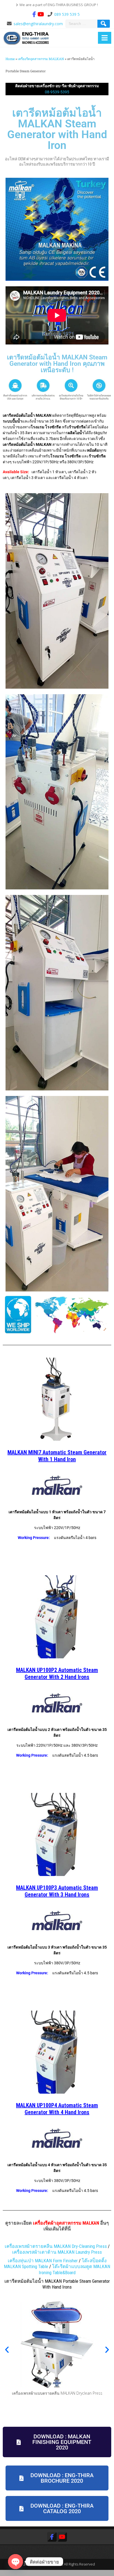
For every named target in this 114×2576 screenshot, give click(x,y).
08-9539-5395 (57, 92)
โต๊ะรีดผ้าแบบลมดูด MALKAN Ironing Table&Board (75, 2269)
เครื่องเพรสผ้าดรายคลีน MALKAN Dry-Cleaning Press (56, 2246)
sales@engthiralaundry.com (38, 24)
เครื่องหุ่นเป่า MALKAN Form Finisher (43, 2261)
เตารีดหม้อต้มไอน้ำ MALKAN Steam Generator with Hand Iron (57, 129)
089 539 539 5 (67, 14)
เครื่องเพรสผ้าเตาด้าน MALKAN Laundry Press (57, 2252)
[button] (7, 2350)
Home (10, 59)
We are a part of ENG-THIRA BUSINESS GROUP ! (59, 5)
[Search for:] (82, 24)
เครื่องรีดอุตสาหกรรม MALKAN (41, 59)
